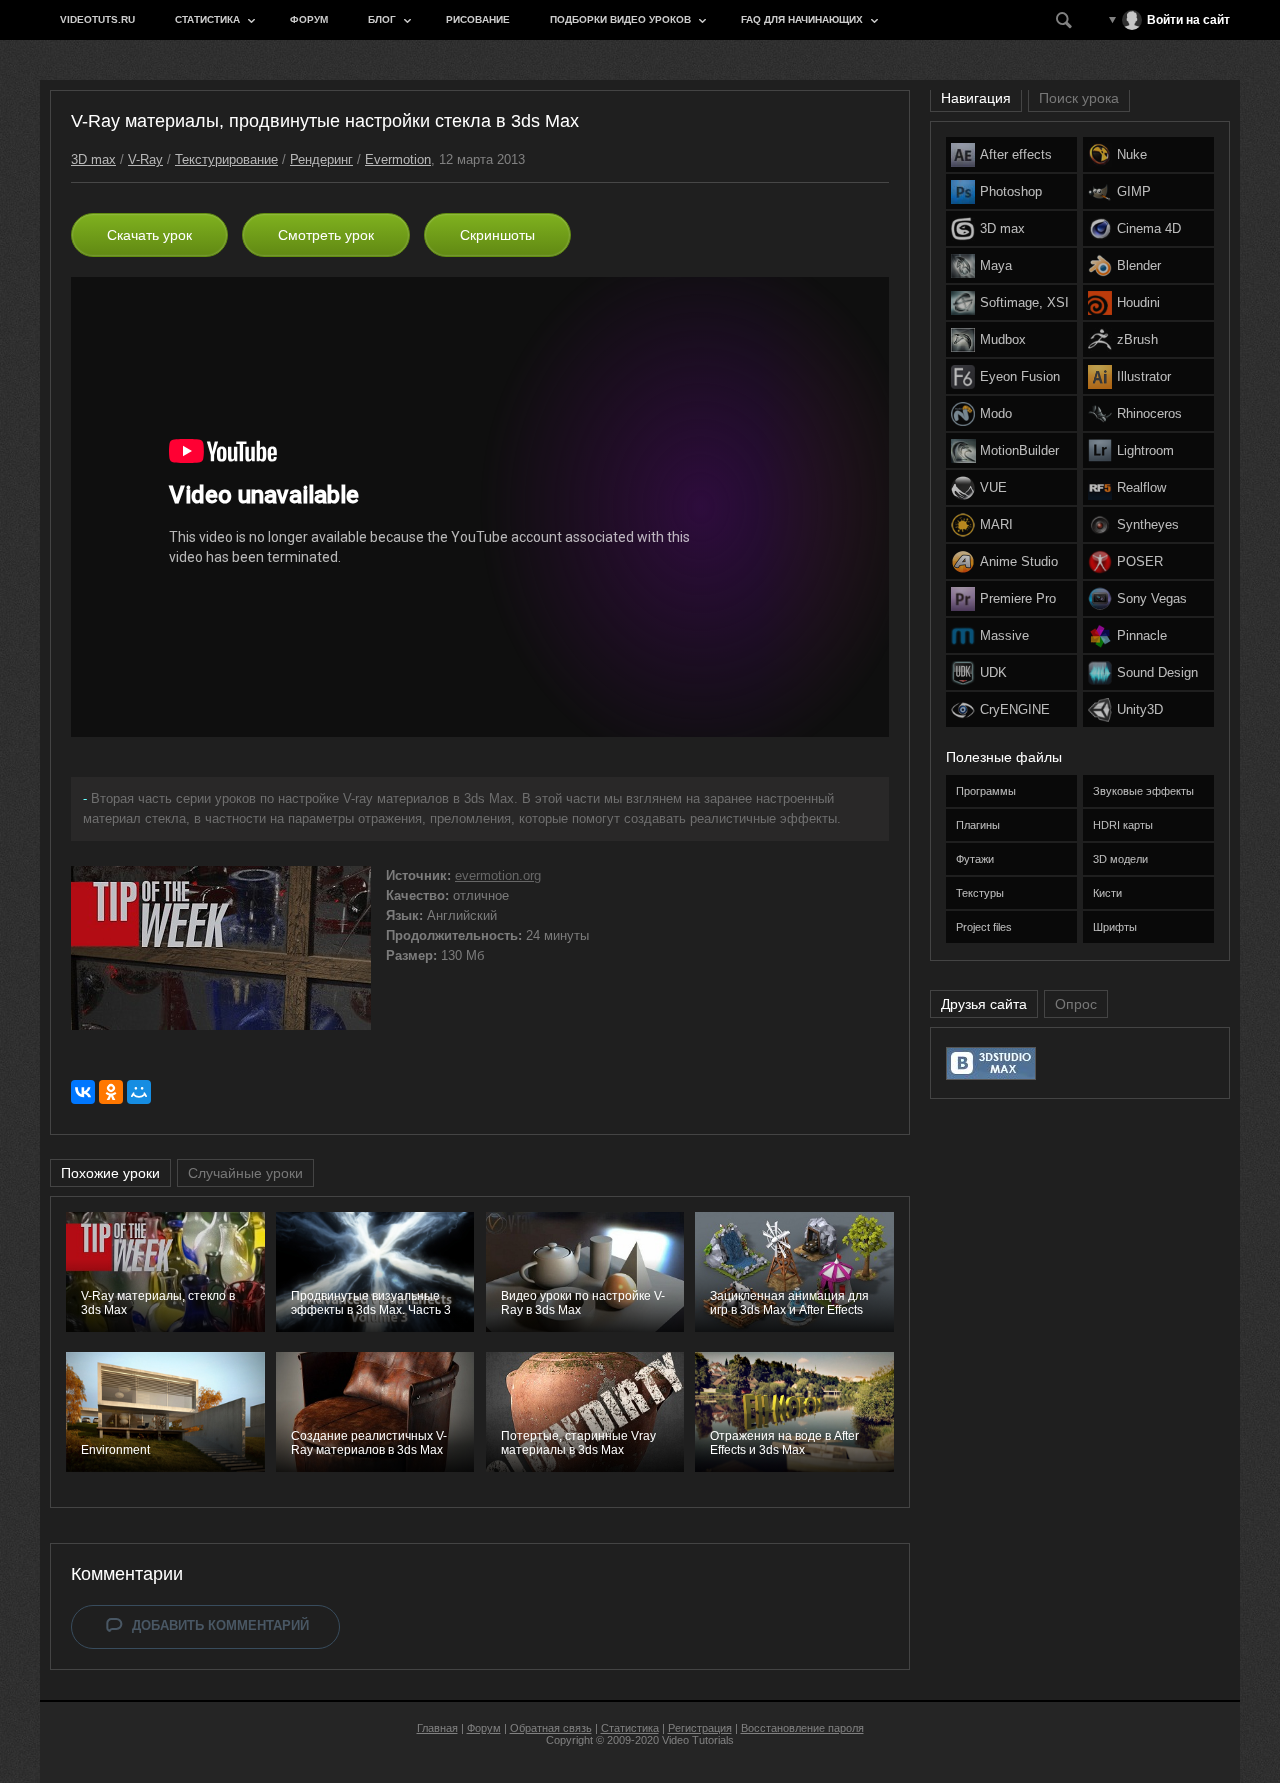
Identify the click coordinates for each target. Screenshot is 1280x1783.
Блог (382, 19)
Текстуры (980, 893)
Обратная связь (551, 1728)
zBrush (1137, 339)
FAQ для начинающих (802, 19)
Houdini (1138, 302)
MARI (996, 524)
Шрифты (1115, 927)
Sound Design (1157, 672)
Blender (1139, 265)
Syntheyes (1148, 524)
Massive (1004, 635)
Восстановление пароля (802, 1728)
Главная (437, 1728)
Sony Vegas (1152, 598)
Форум (309, 19)
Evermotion (398, 159)
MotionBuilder (1019, 450)
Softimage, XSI (1024, 302)
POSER (1140, 561)
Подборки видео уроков (620, 19)
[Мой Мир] (139, 1092)
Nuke (1132, 154)
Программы (986, 791)
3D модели (1120, 859)
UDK (993, 672)
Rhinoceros (1149, 413)
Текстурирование (226, 159)
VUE (993, 487)
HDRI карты (1123, 825)
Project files (984, 927)
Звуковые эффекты (1143, 791)
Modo (996, 413)
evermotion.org (498, 875)
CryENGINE (1015, 709)
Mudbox (1003, 339)
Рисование (478, 19)
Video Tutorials (698, 1740)
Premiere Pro (1018, 598)
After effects (1016, 154)
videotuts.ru (97, 19)
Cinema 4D (1149, 228)
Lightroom (1145, 450)
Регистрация (700, 1728)
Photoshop (1011, 191)
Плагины (978, 825)
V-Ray (145, 159)
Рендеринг (321, 159)
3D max (93, 159)
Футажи (975, 859)
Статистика (207, 19)
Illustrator (1144, 376)
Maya (996, 265)
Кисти (1107, 893)
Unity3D (1140, 709)
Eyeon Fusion (1020, 376)
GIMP (1134, 191)
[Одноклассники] (111, 1092)
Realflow (1141, 487)
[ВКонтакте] (83, 1092)
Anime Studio (1019, 561)
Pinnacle (1142, 635)
